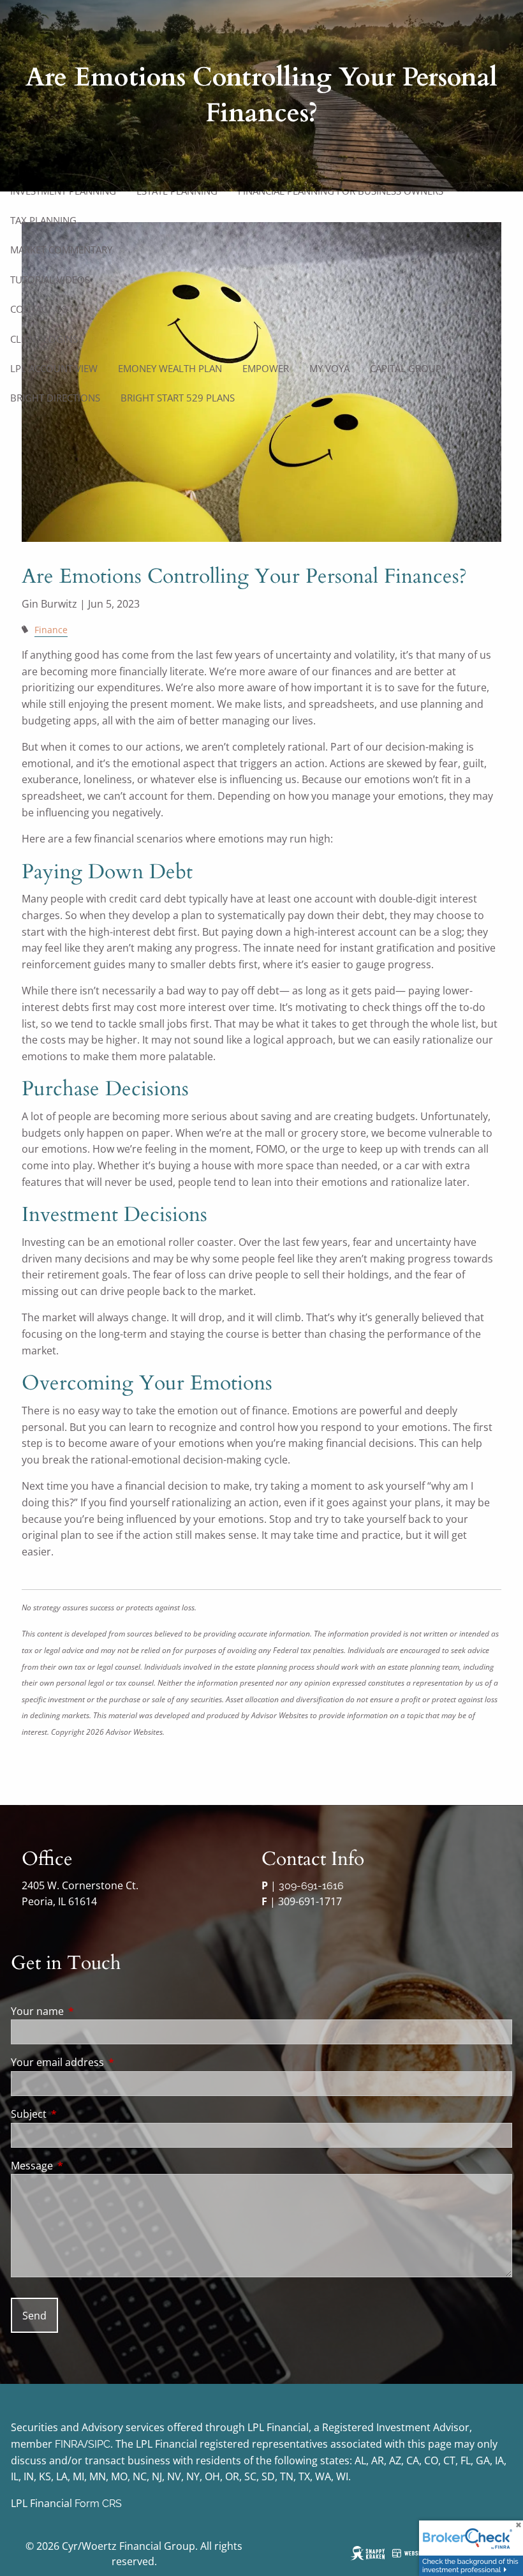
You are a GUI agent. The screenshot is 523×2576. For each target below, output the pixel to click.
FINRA (70, 2444)
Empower (266, 368)
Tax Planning (43, 220)
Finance (51, 630)
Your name (89, 2011)
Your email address (109, 2062)
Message (83, 2166)
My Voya (329, 368)
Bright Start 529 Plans (178, 398)
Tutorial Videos (50, 280)
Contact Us (39, 309)
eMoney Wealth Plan (170, 368)
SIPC (99, 2444)
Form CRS (98, 2504)
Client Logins (44, 339)
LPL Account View (54, 368)
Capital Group (406, 368)
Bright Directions (55, 398)
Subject (80, 2114)
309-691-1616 (311, 1886)
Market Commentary (61, 250)
